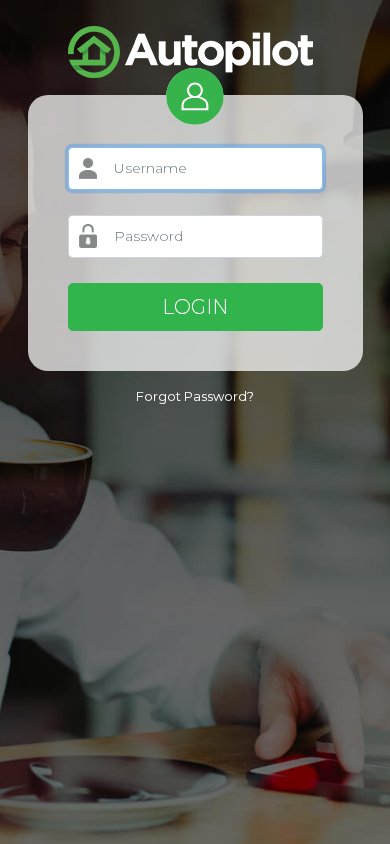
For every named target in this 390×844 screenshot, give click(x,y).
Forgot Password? (195, 396)
